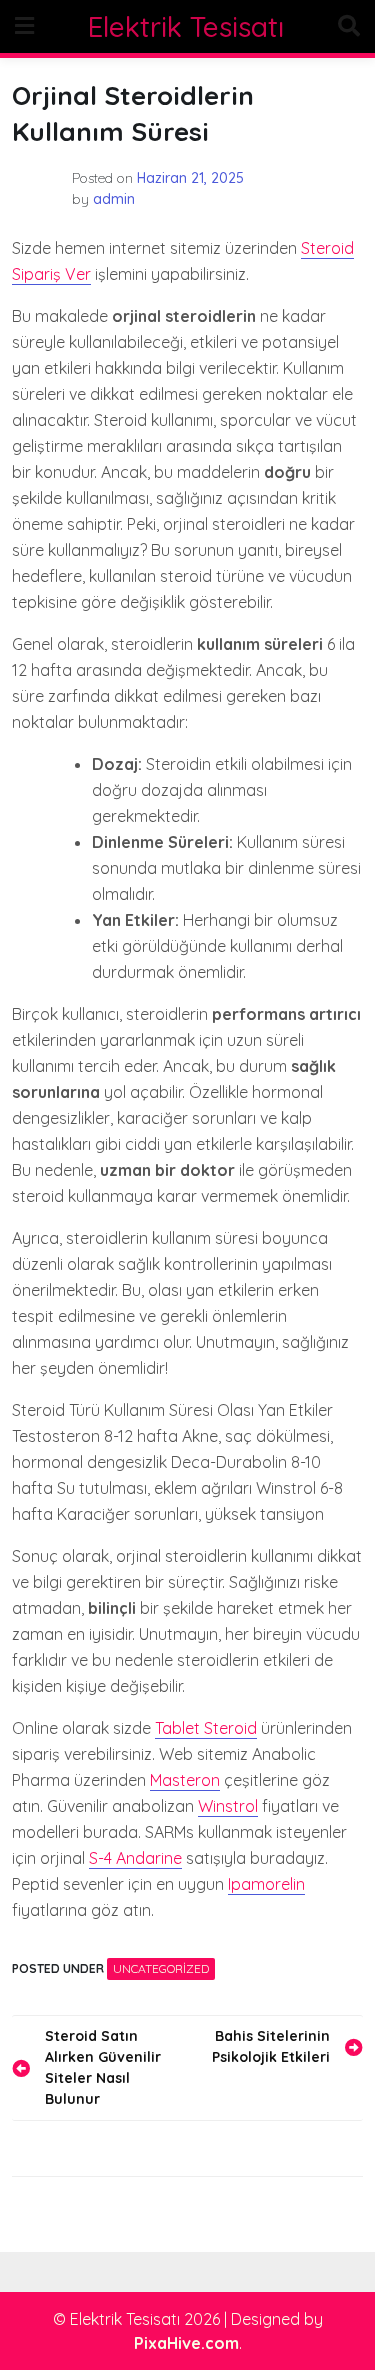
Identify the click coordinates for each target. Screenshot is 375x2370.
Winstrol (228, 1806)
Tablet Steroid (206, 1728)
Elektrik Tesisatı (186, 26)
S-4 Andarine (135, 1858)
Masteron (185, 1780)
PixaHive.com (186, 2343)
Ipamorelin (266, 1884)
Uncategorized (161, 1968)
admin (114, 199)
